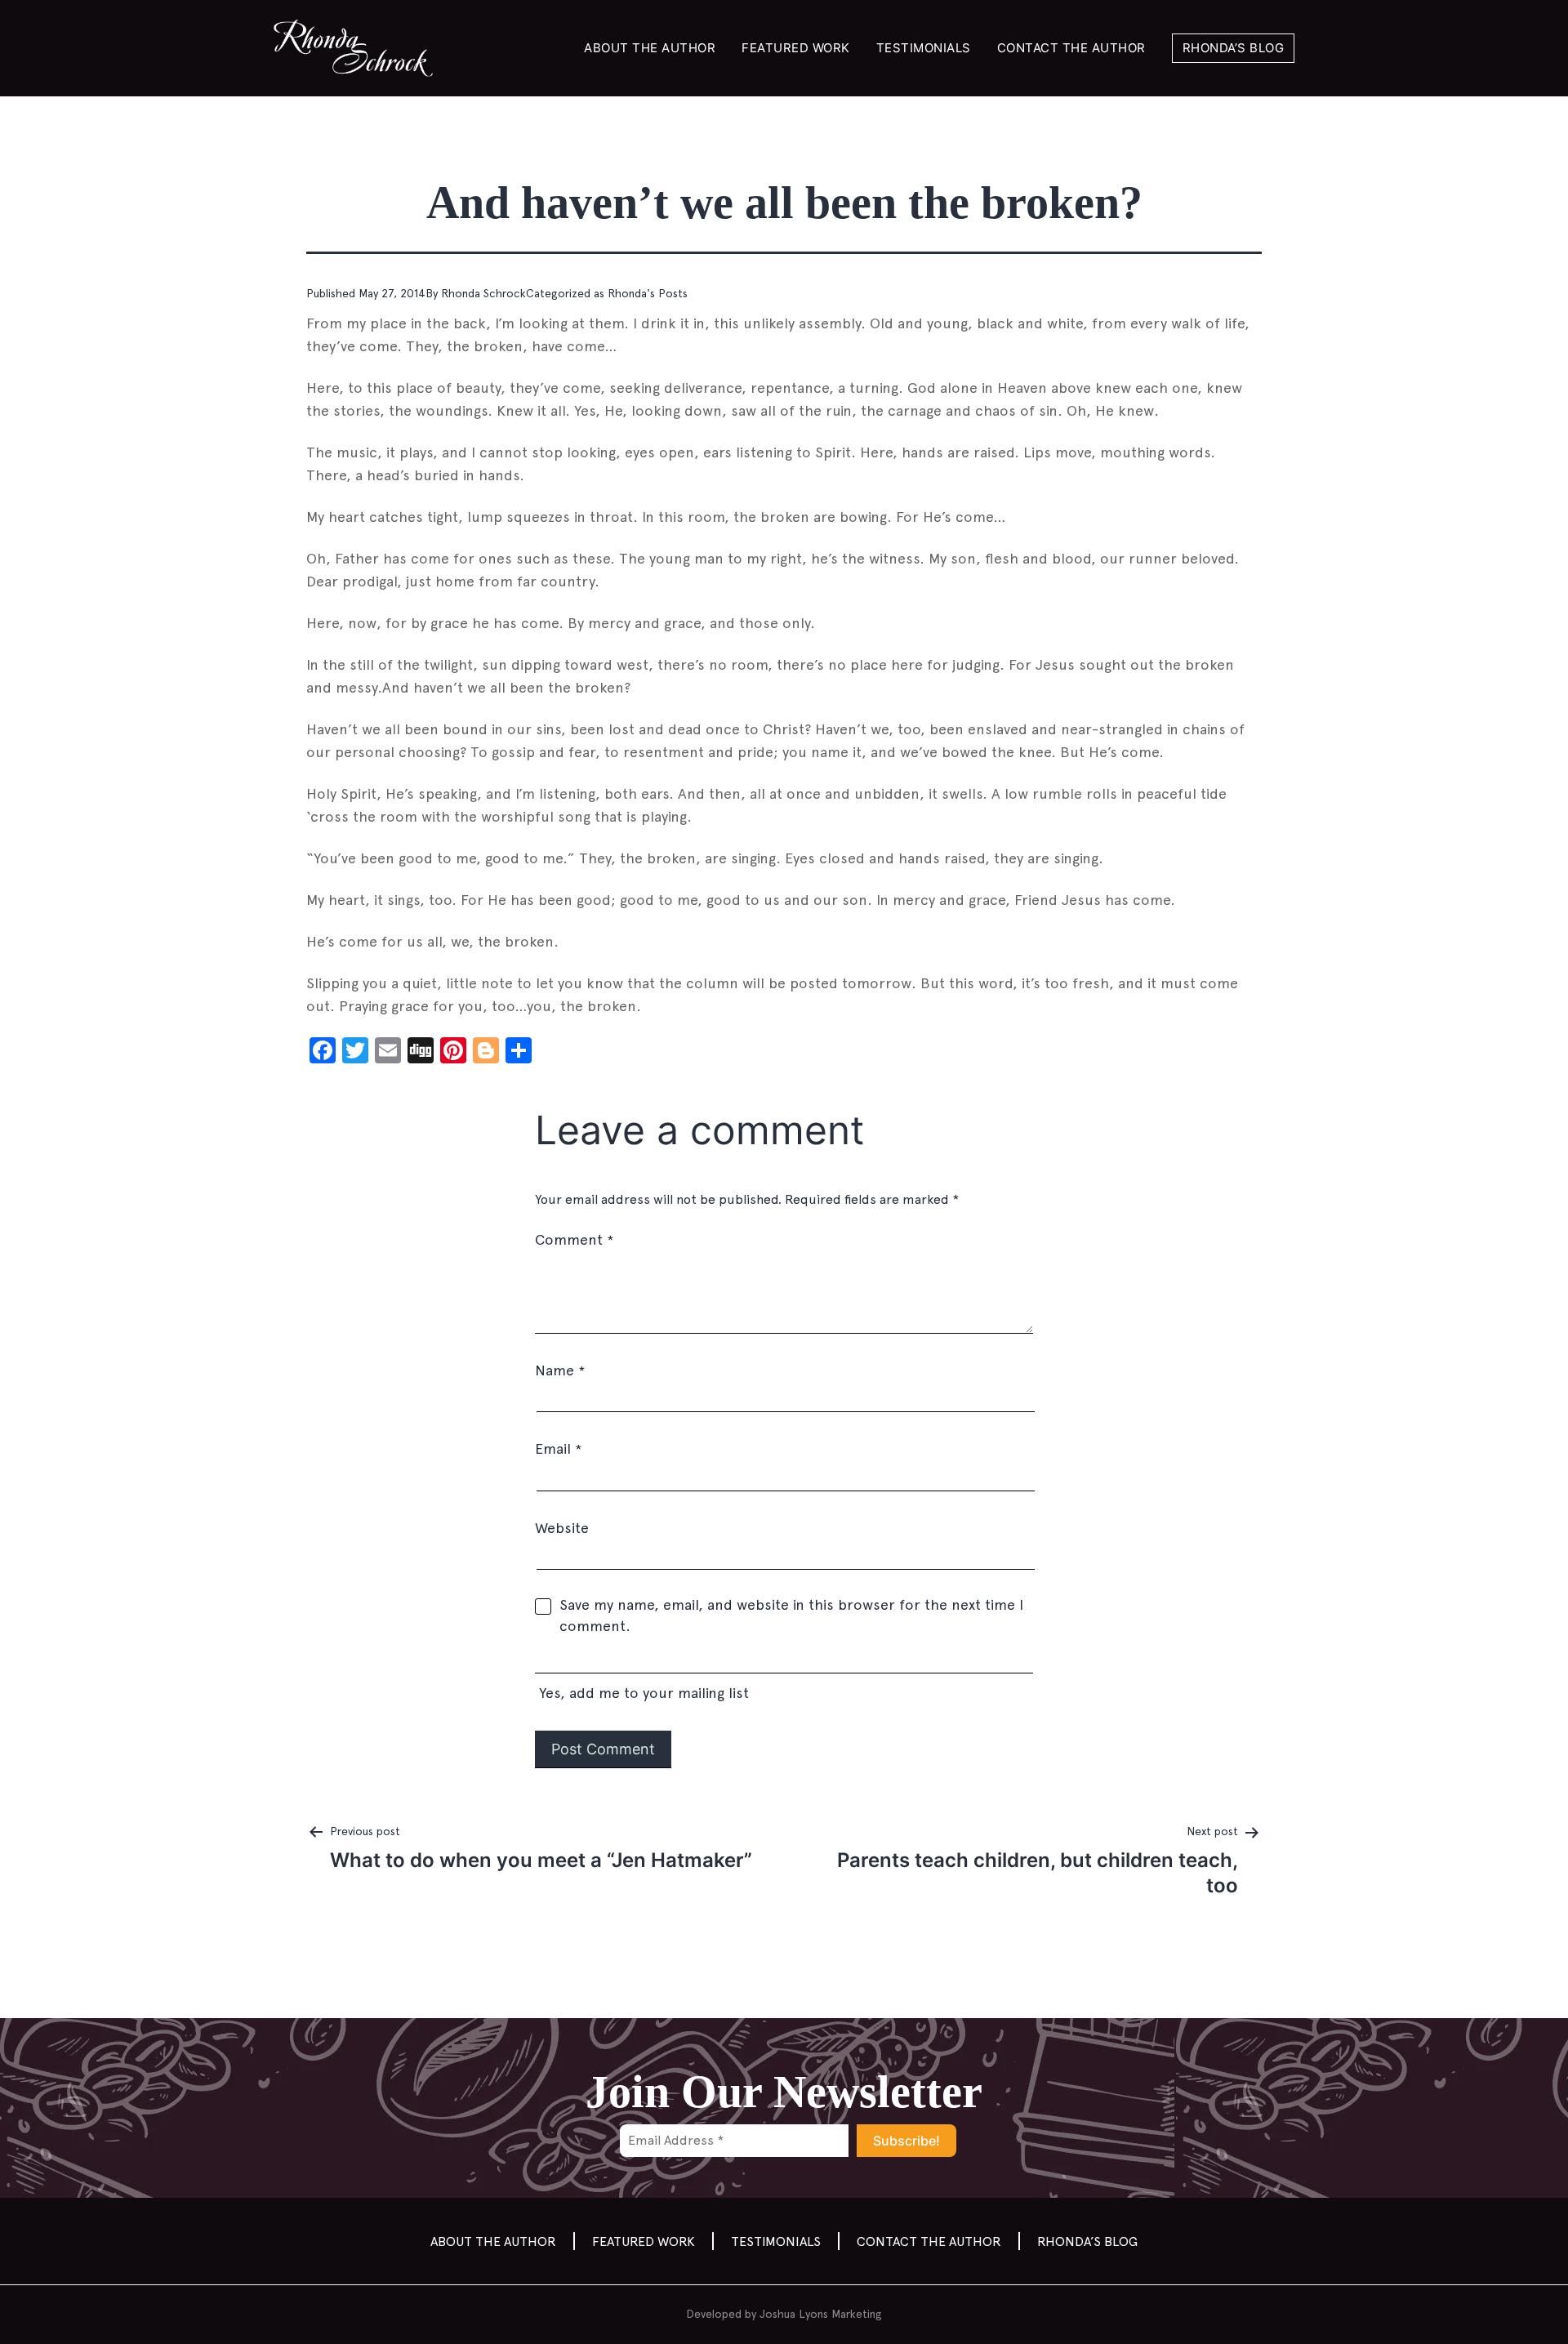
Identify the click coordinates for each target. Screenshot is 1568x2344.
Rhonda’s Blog (1234, 48)
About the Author (650, 48)
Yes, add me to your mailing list (642, 1693)
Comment (574, 1239)
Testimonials (924, 48)
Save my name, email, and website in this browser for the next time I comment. (791, 1615)
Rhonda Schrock (483, 293)
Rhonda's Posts (648, 293)
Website (562, 1528)
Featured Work (796, 48)
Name (560, 1370)
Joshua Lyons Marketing (821, 2314)
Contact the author (1071, 48)
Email (558, 1448)
